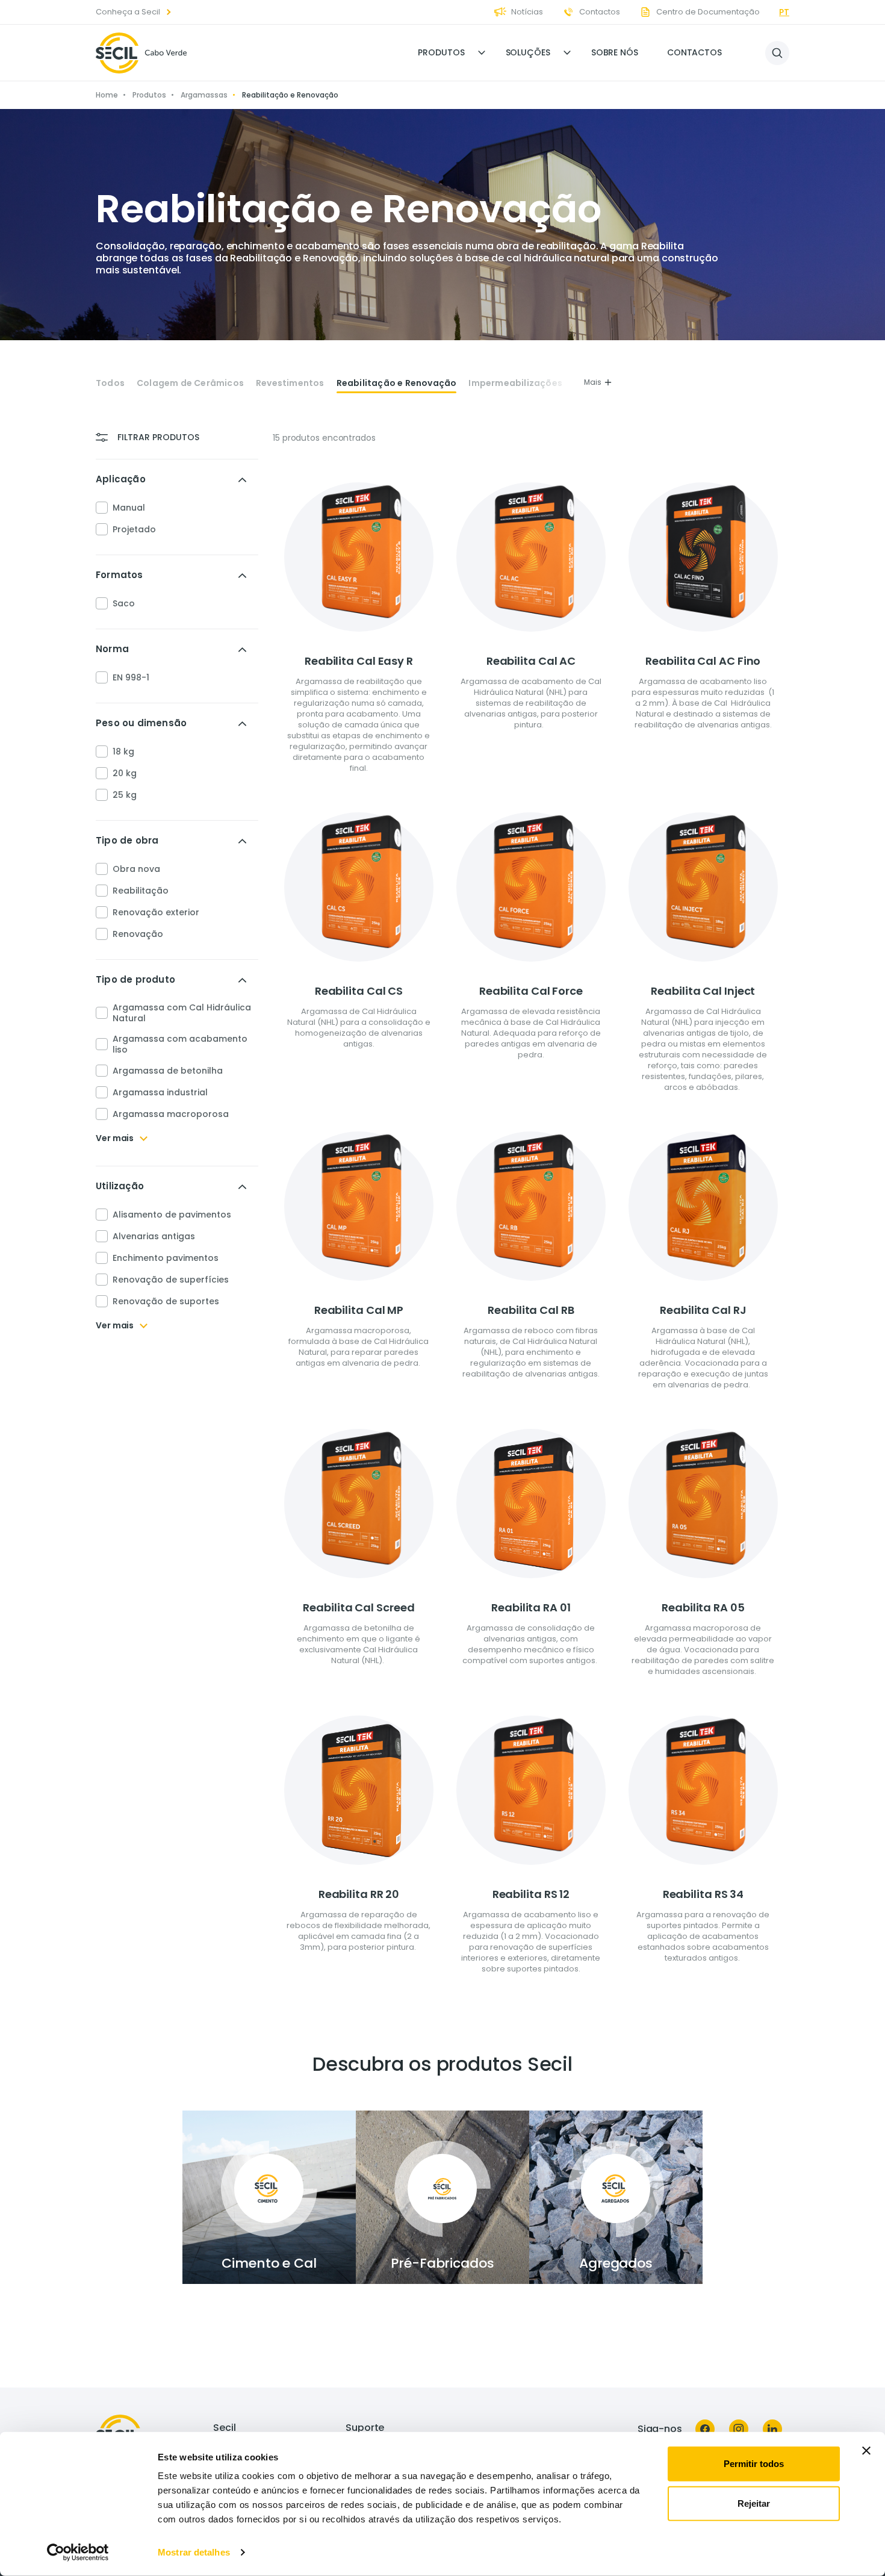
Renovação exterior (156, 912)
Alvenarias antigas (154, 1236)
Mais (593, 382)
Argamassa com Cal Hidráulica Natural (182, 1013)
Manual (129, 508)
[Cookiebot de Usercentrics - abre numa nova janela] (78, 2553)
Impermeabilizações (515, 383)
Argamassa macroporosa (171, 1114)
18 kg (123, 751)
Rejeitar (754, 2503)
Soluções (528, 52)
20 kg (125, 773)
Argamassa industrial (160, 1092)
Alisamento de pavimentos (172, 1215)
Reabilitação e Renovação (397, 383)
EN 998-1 (131, 677)
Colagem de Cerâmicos (190, 383)
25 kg (125, 795)
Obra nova (136, 869)
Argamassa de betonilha (168, 1071)
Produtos (441, 52)
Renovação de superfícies (171, 1280)
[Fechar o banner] (866, 2451)
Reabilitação (141, 891)
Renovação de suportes (166, 1301)
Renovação (138, 934)
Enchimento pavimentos (166, 1258)
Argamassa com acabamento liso (180, 1044)
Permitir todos (754, 2464)
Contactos (694, 52)
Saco (124, 603)
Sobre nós (615, 52)
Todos (110, 383)
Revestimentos (290, 383)
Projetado (134, 529)
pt (784, 12)
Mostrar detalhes (194, 2552)
